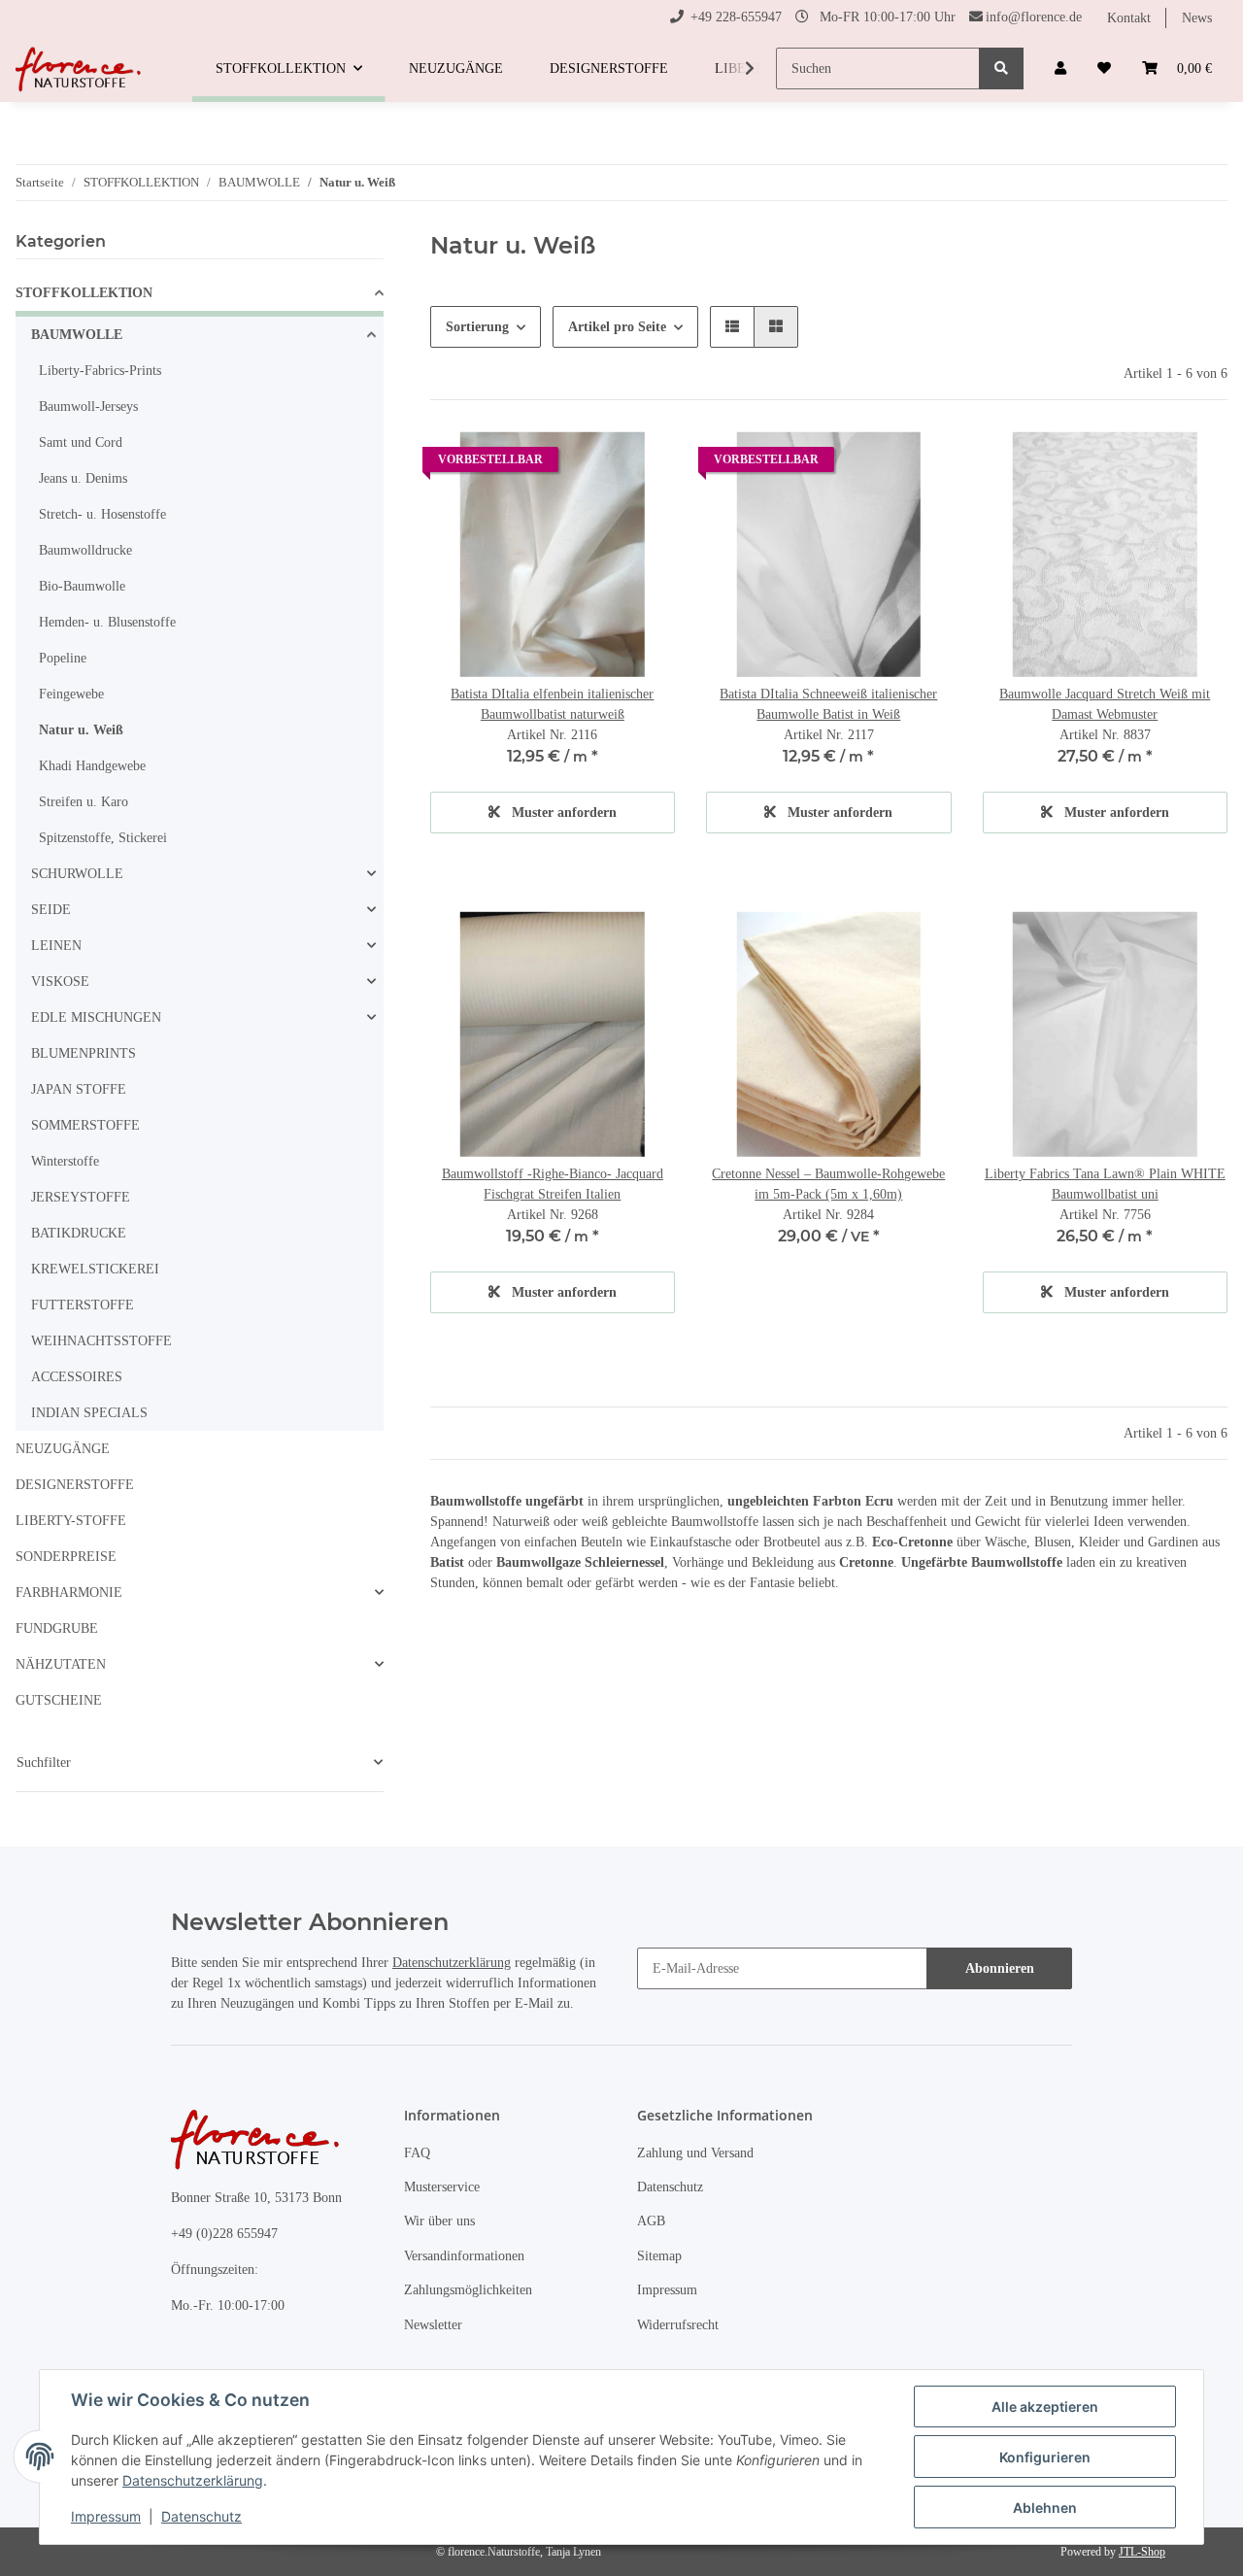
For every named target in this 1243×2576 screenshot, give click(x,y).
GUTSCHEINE (59, 1700)
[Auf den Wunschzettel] (642, 464)
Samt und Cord (81, 442)
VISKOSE (60, 982)
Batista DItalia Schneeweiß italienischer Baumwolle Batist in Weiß (828, 704)
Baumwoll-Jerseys (88, 407)
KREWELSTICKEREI (95, 1269)
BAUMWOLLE (77, 335)
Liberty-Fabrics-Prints (100, 371)
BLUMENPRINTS (84, 1053)
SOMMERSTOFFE (85, 1125)
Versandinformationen (464, 2256)
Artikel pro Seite (617, 327)
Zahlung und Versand (695, 2153)
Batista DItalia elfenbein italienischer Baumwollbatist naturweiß (552, 704)
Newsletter (433, 2325)
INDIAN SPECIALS (89, 1413)
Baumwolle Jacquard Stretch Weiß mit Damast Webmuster (1105, 704)
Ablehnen (1045, 2508)
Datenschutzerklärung (452, 1963)
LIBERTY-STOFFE (71, 1521)
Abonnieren (1000, 1968)
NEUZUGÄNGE (63, 1449)
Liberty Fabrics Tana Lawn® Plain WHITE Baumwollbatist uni (1105, 1184)
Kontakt (1129, 18)
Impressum (667, 2290)
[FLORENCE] (81, 69)
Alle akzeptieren (1045, 2407)
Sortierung (477, 327)
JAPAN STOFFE (79, 1089)
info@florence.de (1034, 17)
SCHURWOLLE (77, 874)
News (1197, 18)
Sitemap (659, 2256)
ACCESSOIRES (77, 1377)
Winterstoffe (65, 1161)
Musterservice (442, 2187)
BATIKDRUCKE (79, 1233)
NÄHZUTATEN (61, 1664)
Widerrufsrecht (678, 2325)
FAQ (417, 2153)
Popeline (63, 658)
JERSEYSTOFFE (81, 1197)
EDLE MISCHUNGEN (96, 1017)
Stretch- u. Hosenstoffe (102, 514)
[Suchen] (1001, 68)
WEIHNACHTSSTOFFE (101, 1341)
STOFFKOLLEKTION (84, 293)
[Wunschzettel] (1104, 68)
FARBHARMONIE (69, 1593)
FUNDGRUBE (57, 1628)
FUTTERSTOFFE (83, 1305)
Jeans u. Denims (83, 478)
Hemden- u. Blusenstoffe (107, 622)
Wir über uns (439, 2221)
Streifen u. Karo (84, 802)
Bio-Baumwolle (82, 586)
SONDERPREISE (66, 1557)
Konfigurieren (1045, 2457)
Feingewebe (71, 694)
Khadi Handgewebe (92, 766)
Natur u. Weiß (81, 730)
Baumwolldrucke (85, 550)
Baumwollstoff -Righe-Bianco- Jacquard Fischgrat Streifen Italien (553, 1184)
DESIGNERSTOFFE (75, 1485)
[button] (1060, 68)
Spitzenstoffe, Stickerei (103, 838)
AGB (651, 2221)
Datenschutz (670, 2187)
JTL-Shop (1142, 2552)
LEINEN (56, 946)
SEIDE (51, 910)
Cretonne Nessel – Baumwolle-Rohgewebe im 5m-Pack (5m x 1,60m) (828, 1184)
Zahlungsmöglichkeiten (468, 2290)
